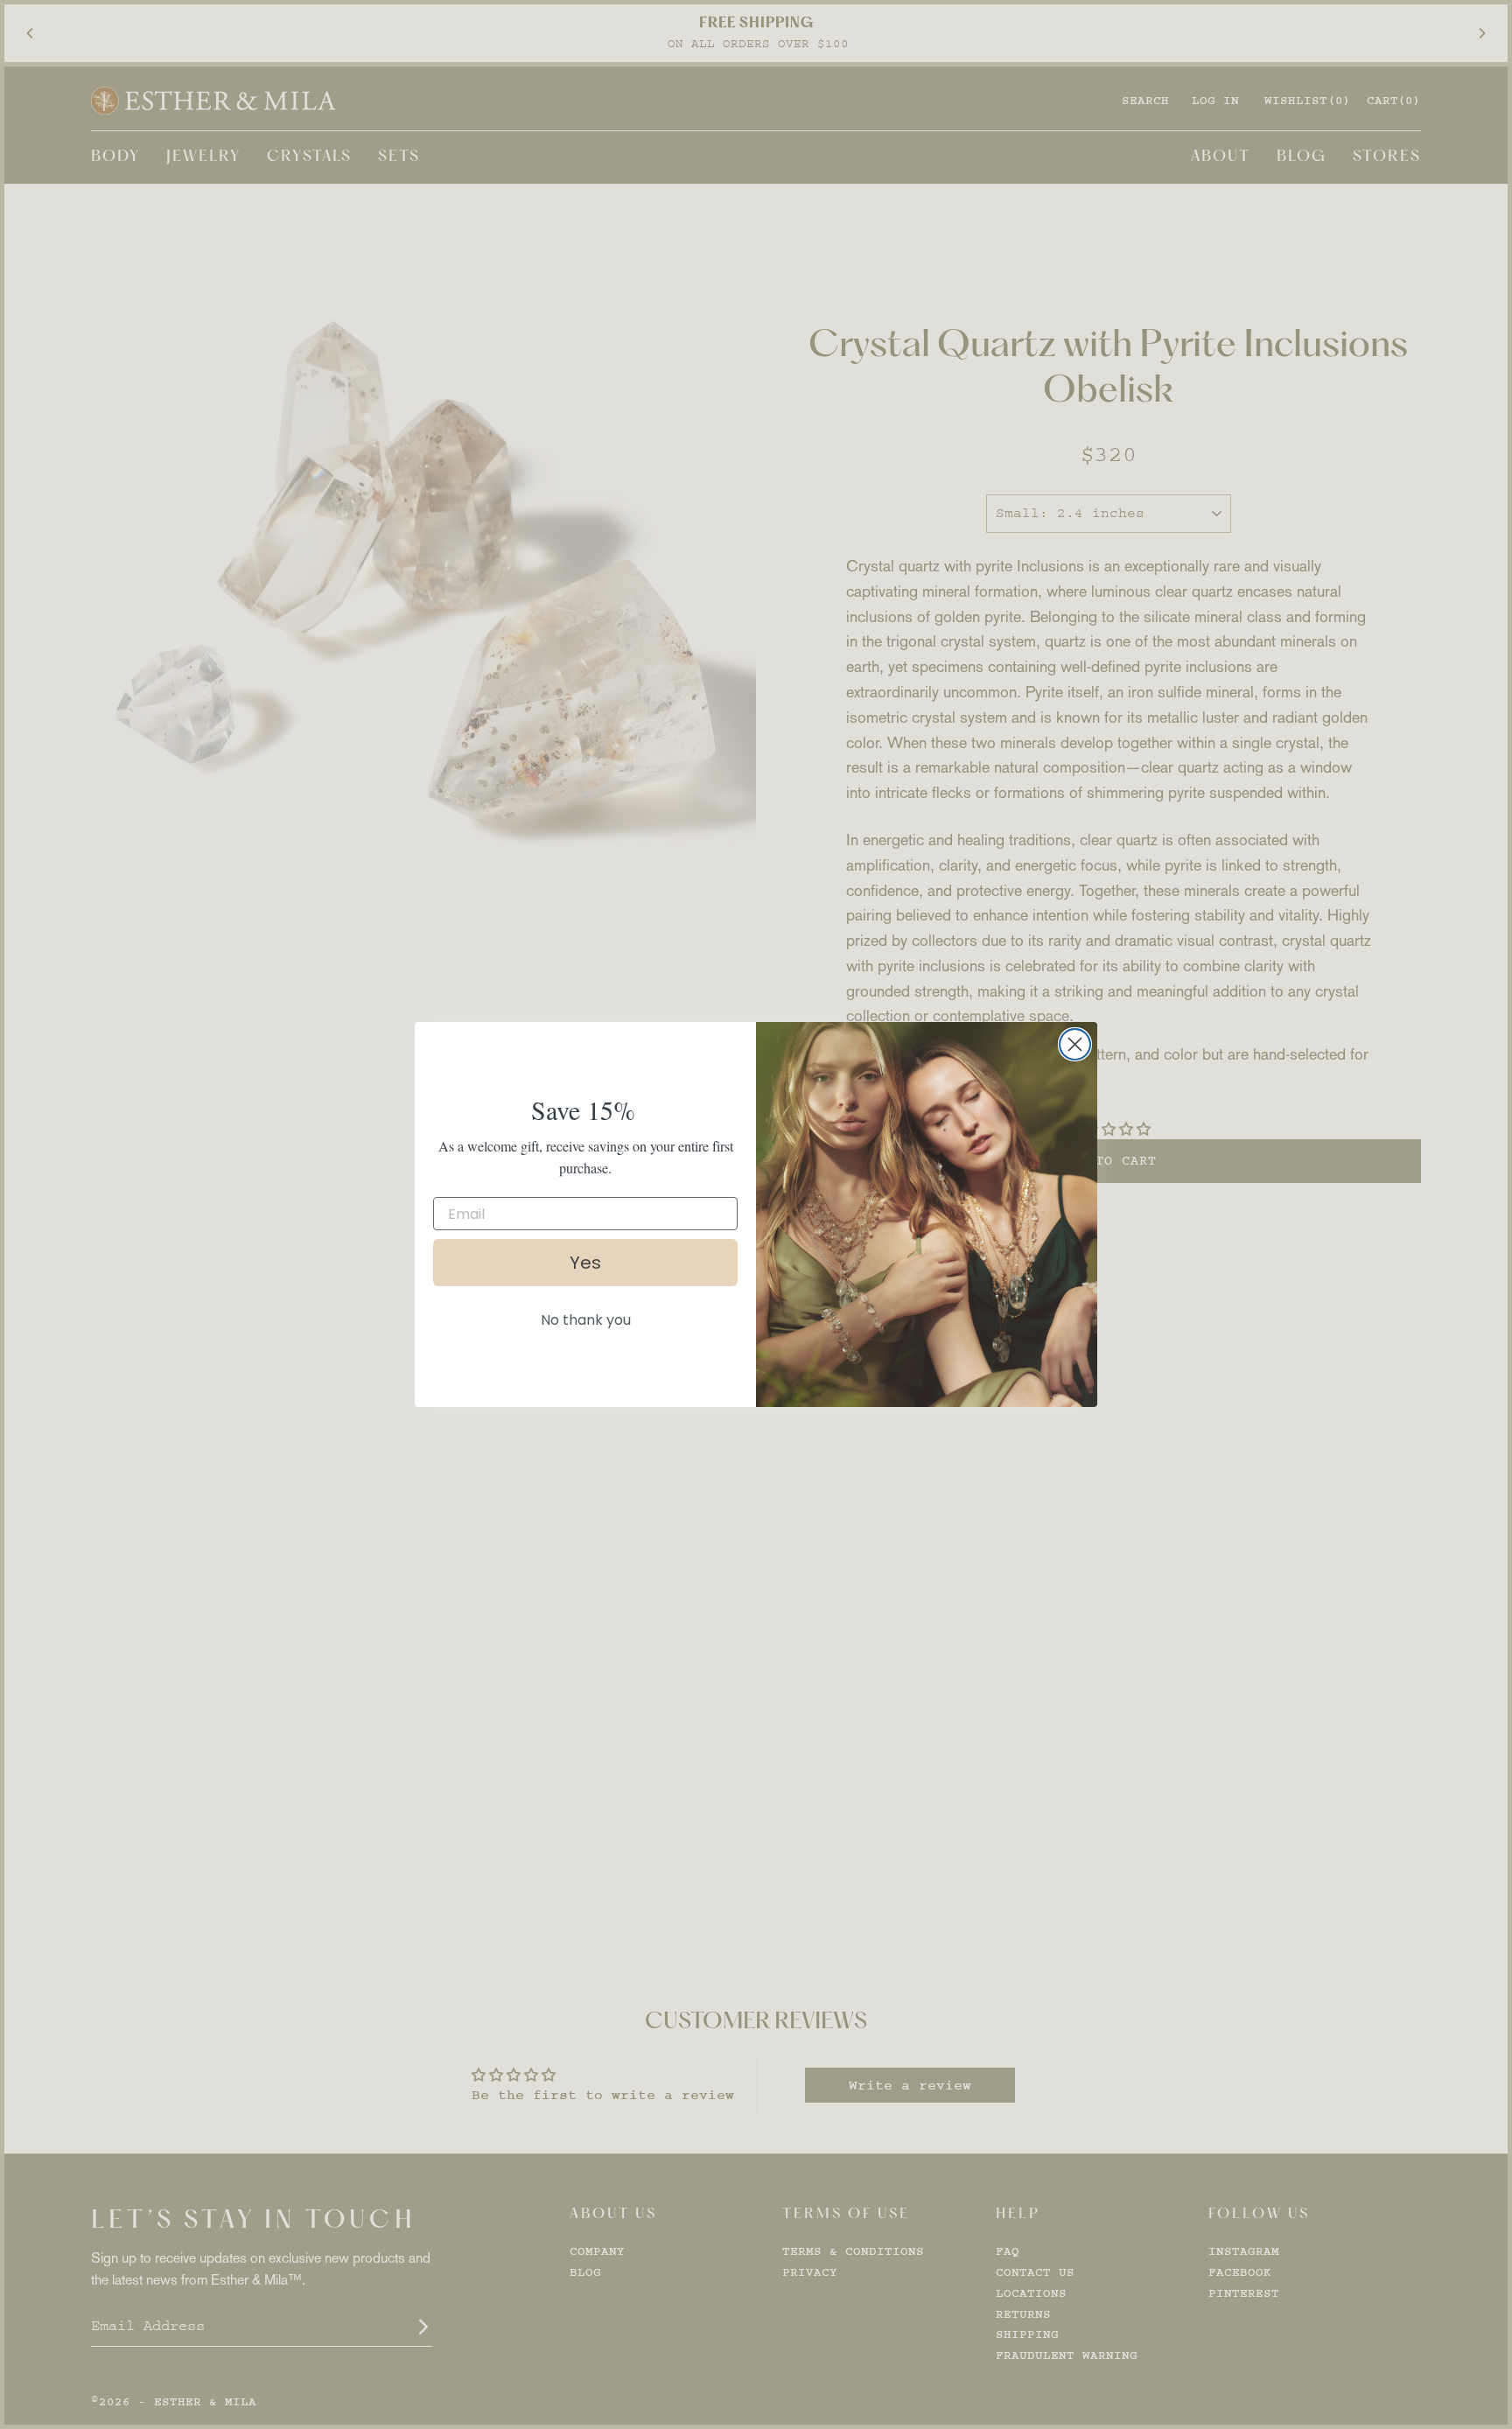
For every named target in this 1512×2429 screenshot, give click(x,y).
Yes (585, 1263)
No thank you (586, 1320)
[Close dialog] (1075, 1044)
